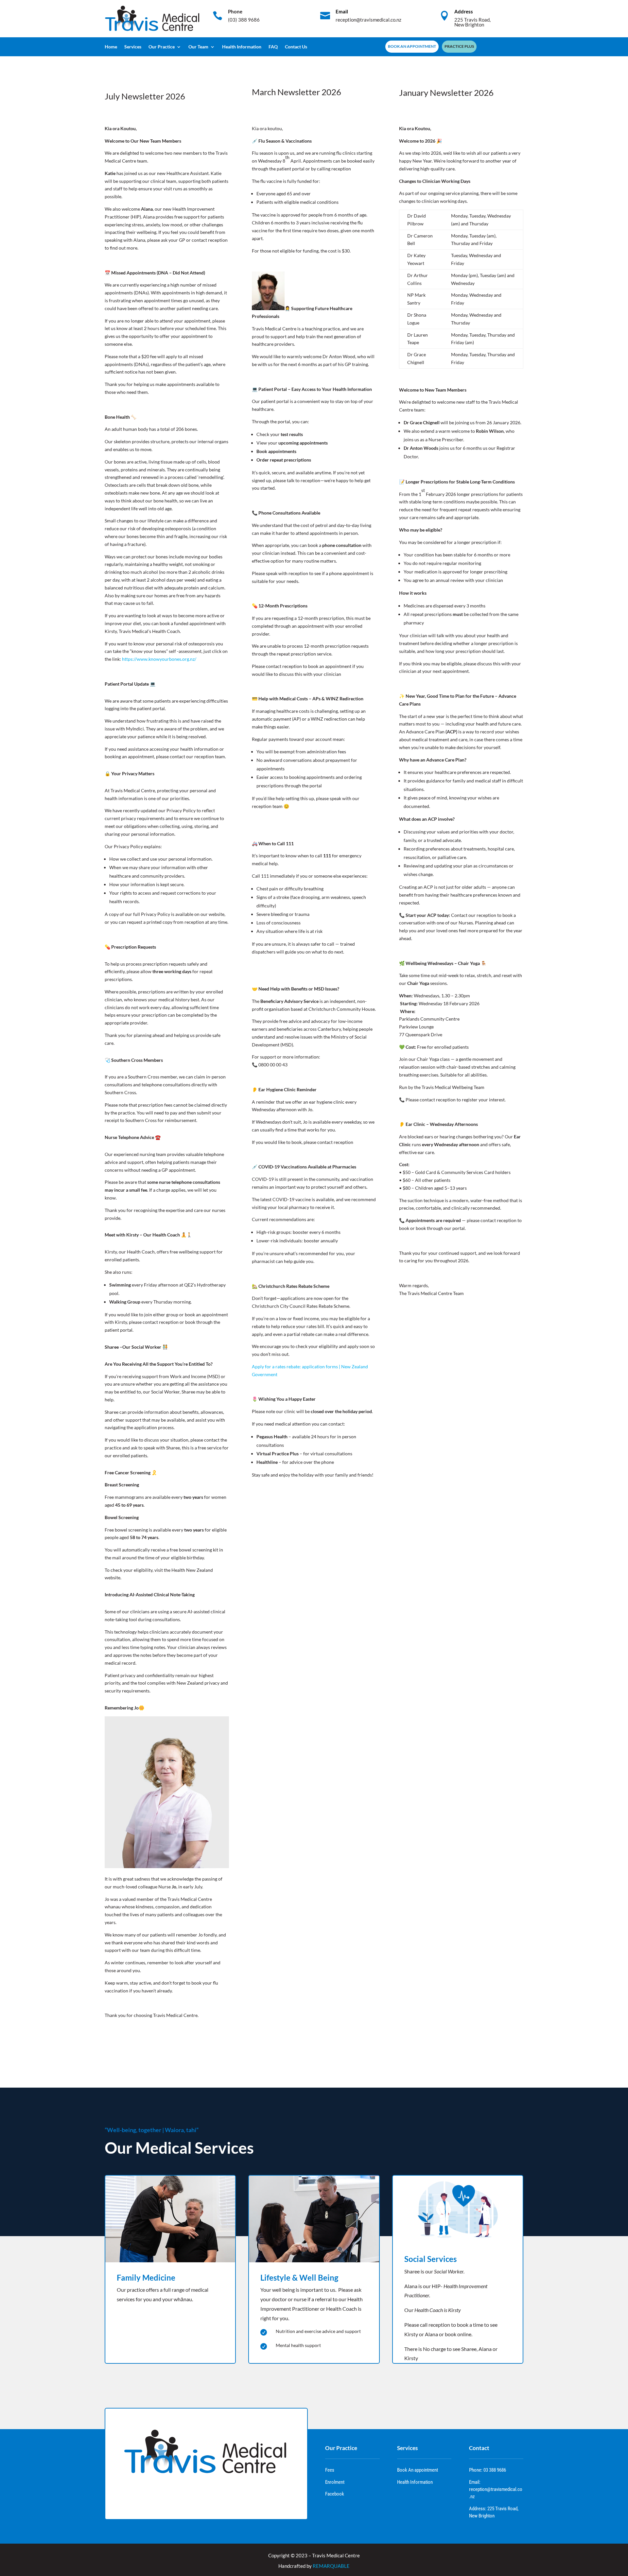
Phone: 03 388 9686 (488, 2470)
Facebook (335, 2494)
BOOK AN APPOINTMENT (412, 46)
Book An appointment (418, 2470)
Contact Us (296, 47)
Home (111, 47)
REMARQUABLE (331, 2566)
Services (133, 47)
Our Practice (162, 47)
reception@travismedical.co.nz (368, 20)
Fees (330, 2470)
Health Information (242, 47)
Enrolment (335, 2482)
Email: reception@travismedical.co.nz (496, 2489)
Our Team (198, 47)
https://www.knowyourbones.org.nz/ (159, 659)
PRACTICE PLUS (459, 46)
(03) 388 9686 (244, 20)
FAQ (273, 47)
